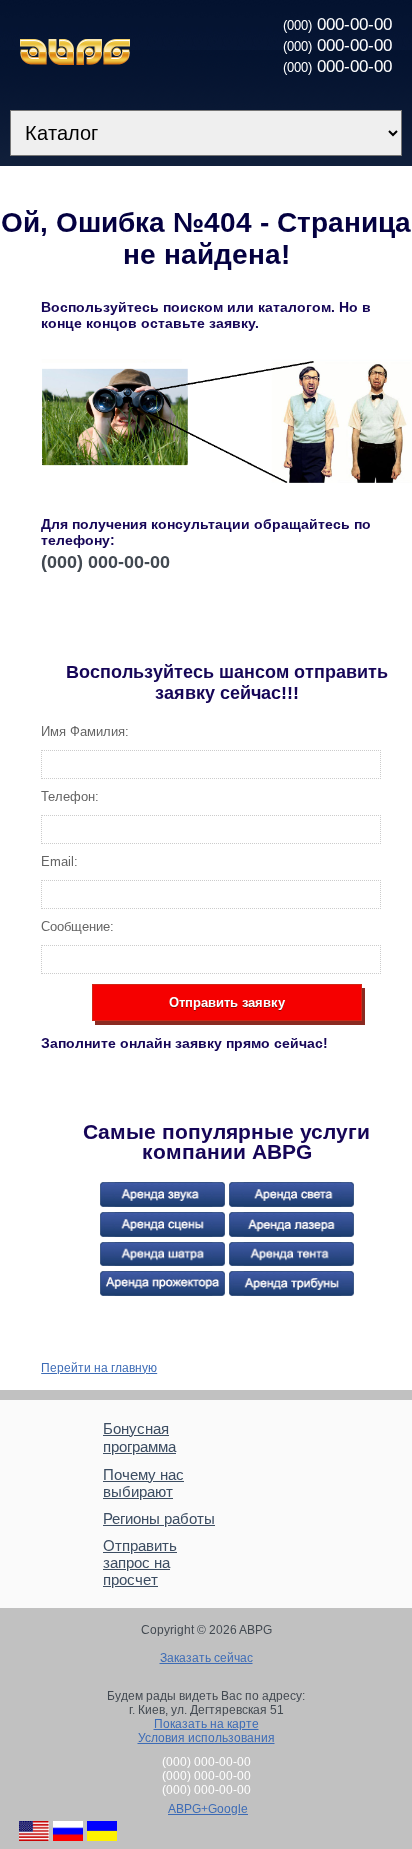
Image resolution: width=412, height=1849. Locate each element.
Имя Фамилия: (85, 731)
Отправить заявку (227, 1002)
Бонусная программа (139, 1437)
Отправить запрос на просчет (140, 1562)
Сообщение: (77, 926)
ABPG (75, 52)
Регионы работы (159, 1518)
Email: (59, 861)
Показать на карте (206, 1724)
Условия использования (206, 1738)
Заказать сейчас (206, 1658)
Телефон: (70, 796)
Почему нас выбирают (143, 1483)
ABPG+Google (208, 1809)
